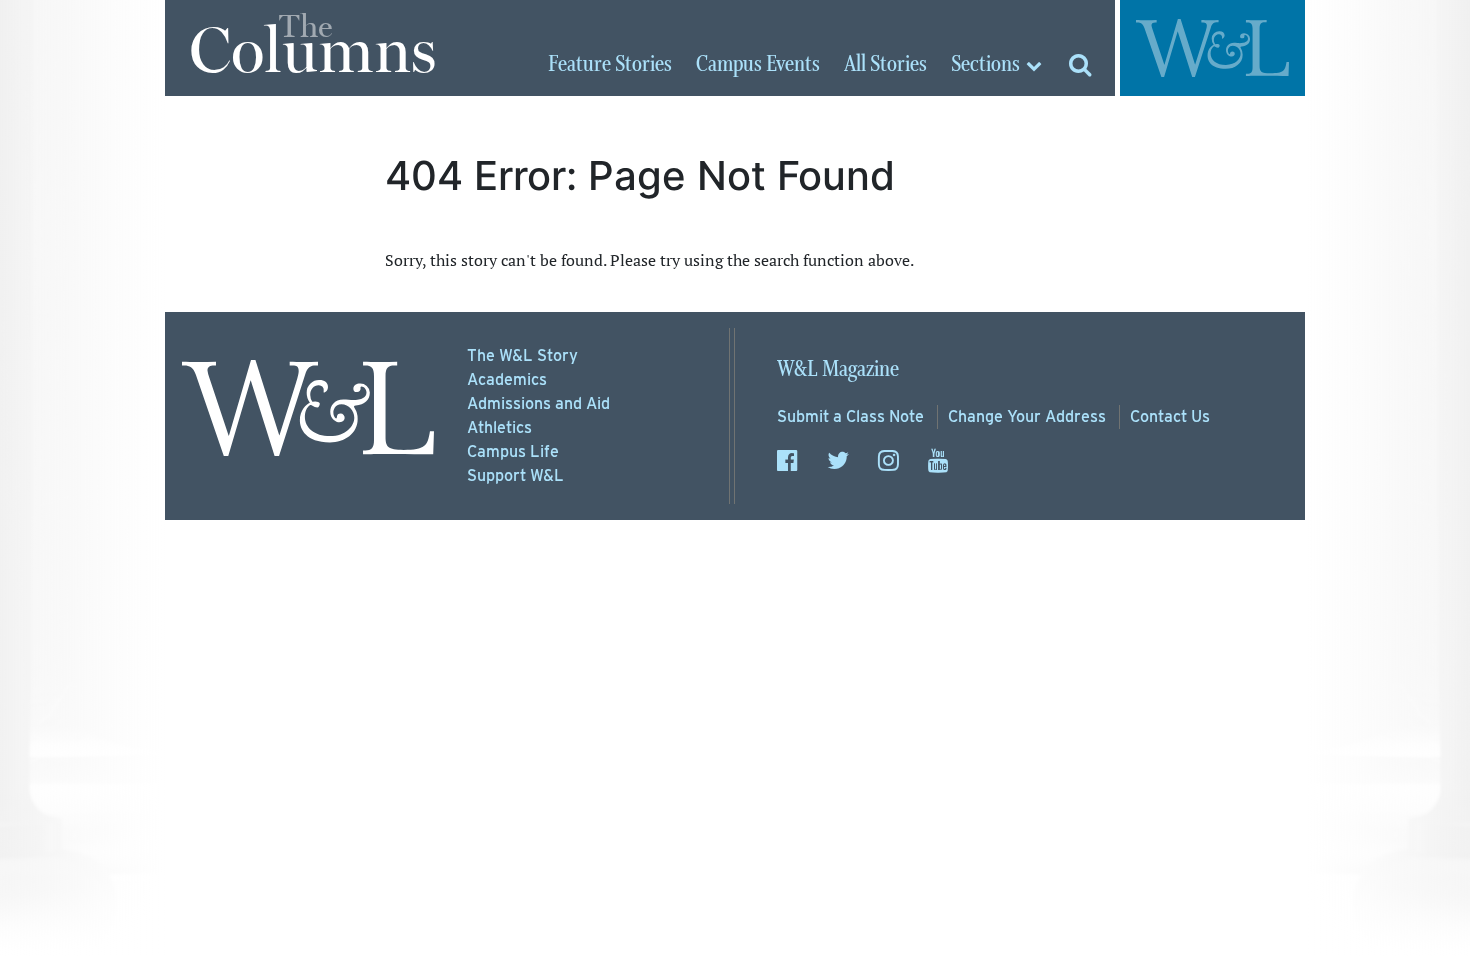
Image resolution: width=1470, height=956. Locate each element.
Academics (507, 379)
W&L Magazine (838, 369)
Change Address (1027, 416)
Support (515, 475)
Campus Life (513, 451)
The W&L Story (522, 355)
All (885, 65)
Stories (610, 65)
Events (758, 65)
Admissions (538, 403)
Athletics (499, 427)
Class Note (850, 416)
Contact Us (1170, 416)
